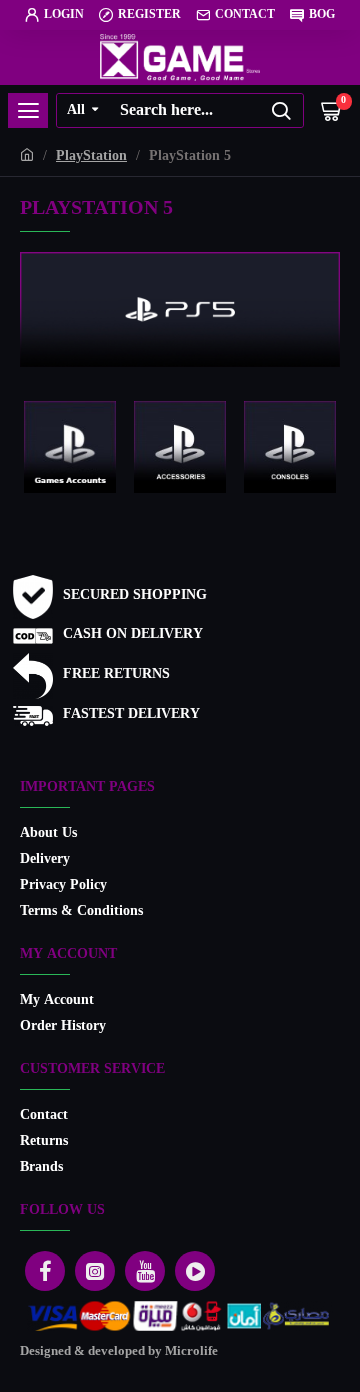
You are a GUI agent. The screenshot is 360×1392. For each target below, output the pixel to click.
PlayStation (91, 156)
